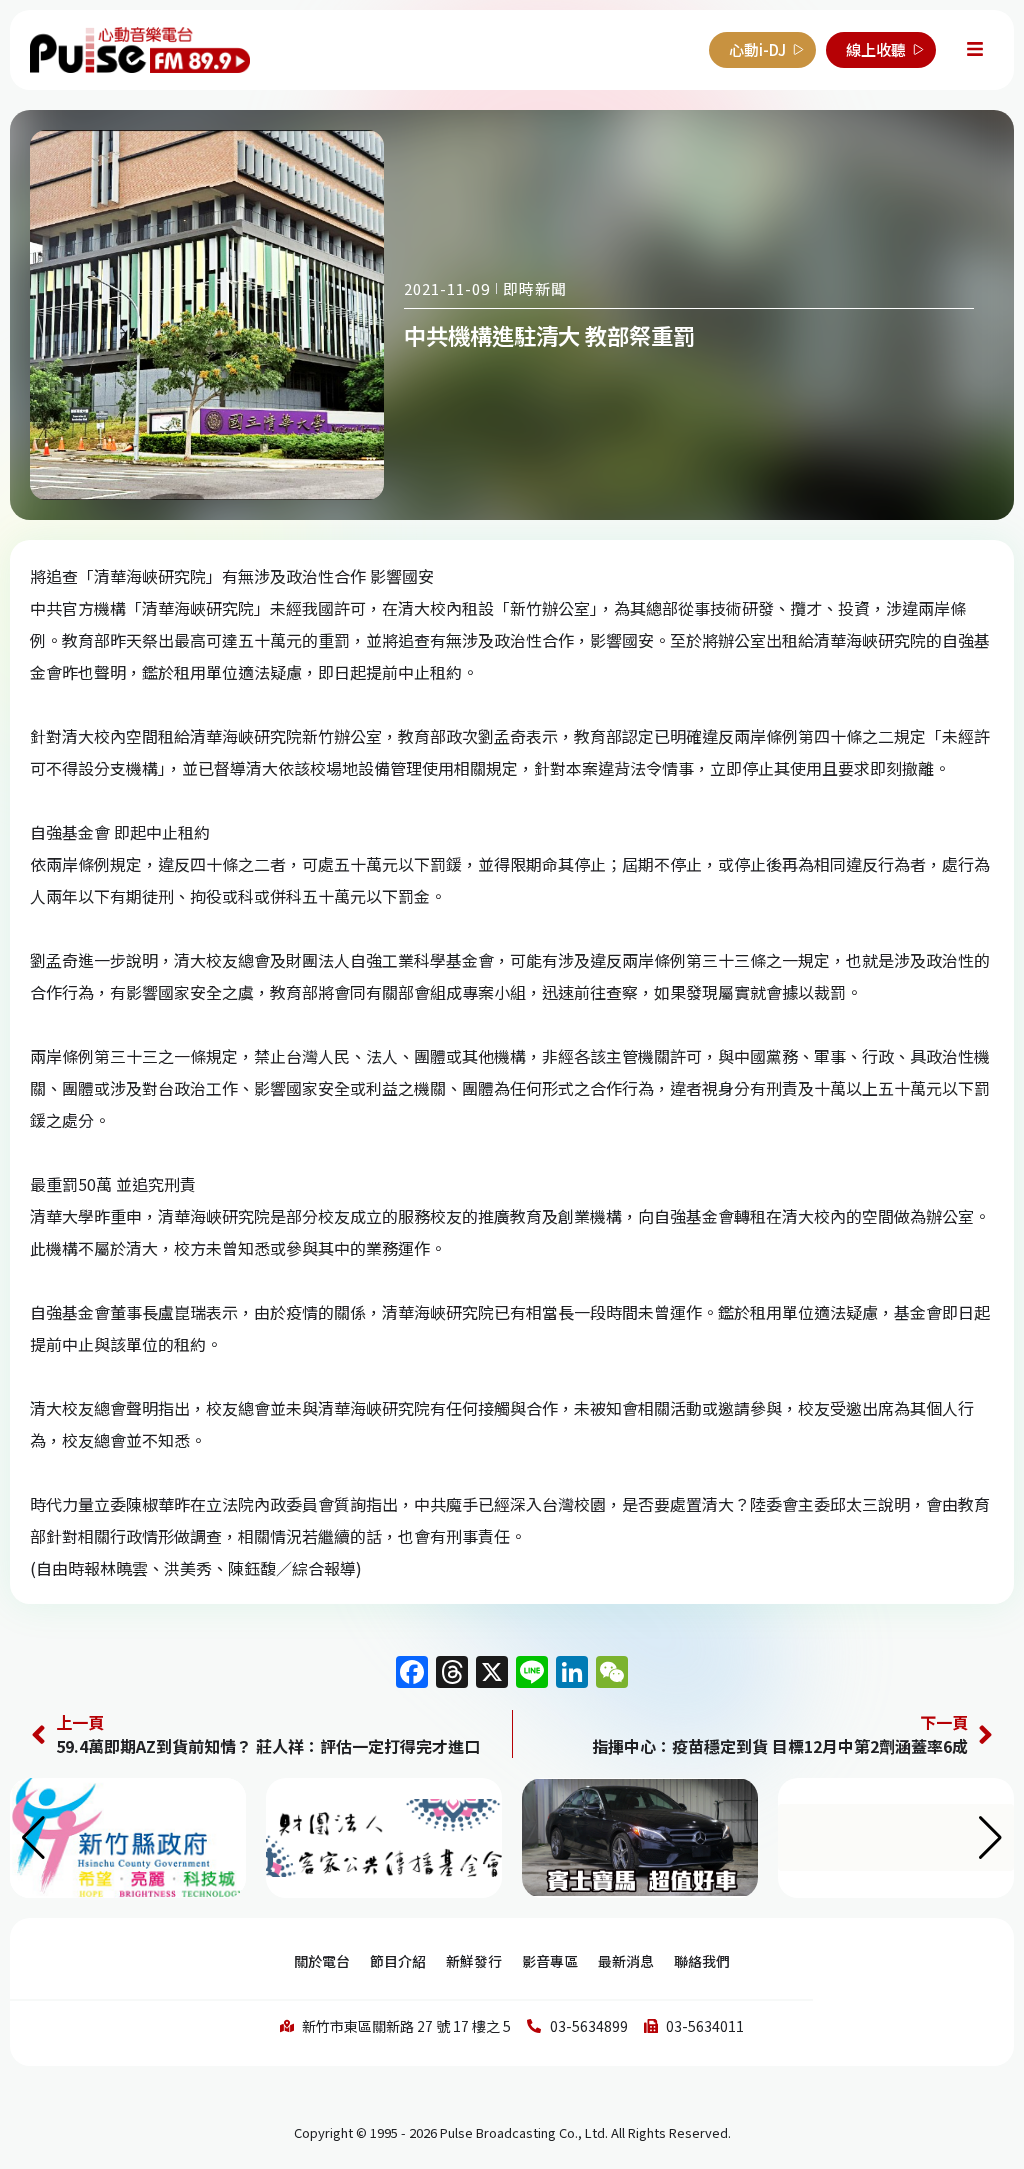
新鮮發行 (474, 1961)
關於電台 (322, 1961)
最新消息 (626, 1961)
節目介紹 (398, 1961)
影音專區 (550, 1961)
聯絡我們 (702, 1961)
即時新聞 (535, 288)
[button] (990, 1838)
